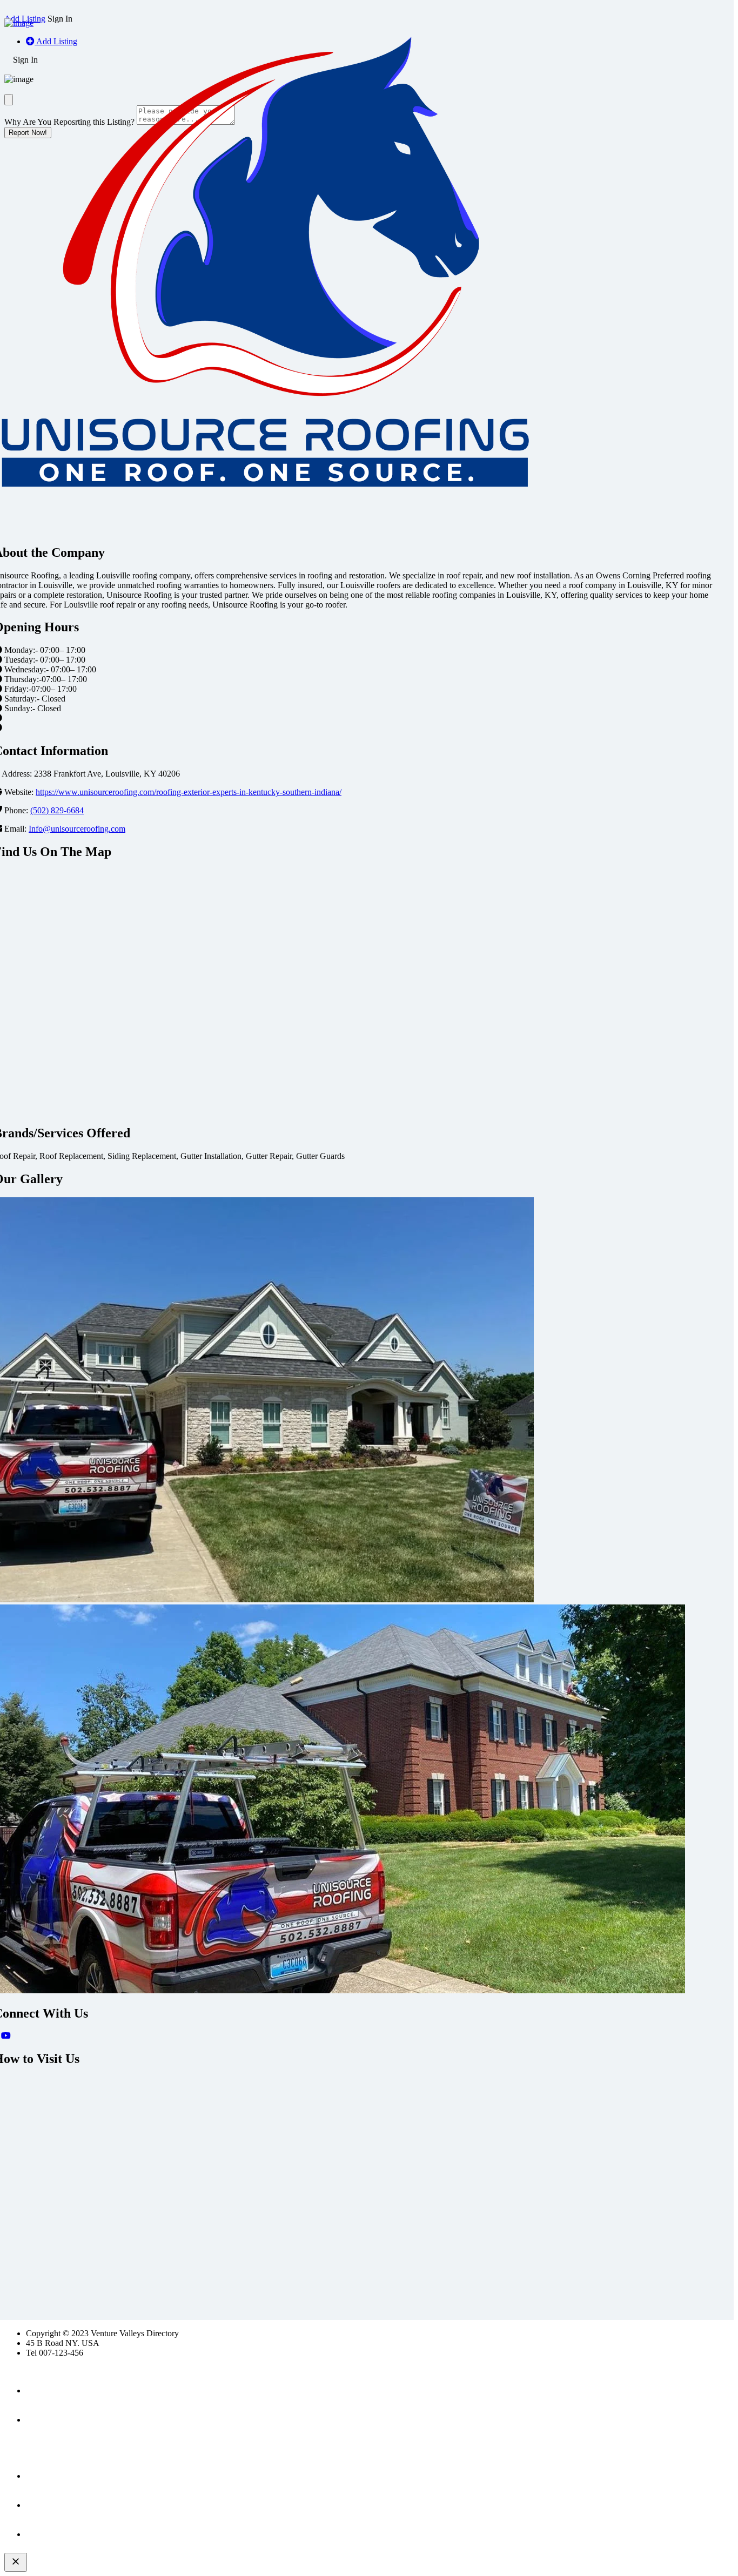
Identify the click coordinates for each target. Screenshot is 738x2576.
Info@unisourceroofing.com (77, 829)
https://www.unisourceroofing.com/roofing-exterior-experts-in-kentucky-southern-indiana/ (189, 792)
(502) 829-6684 (57, 810)
